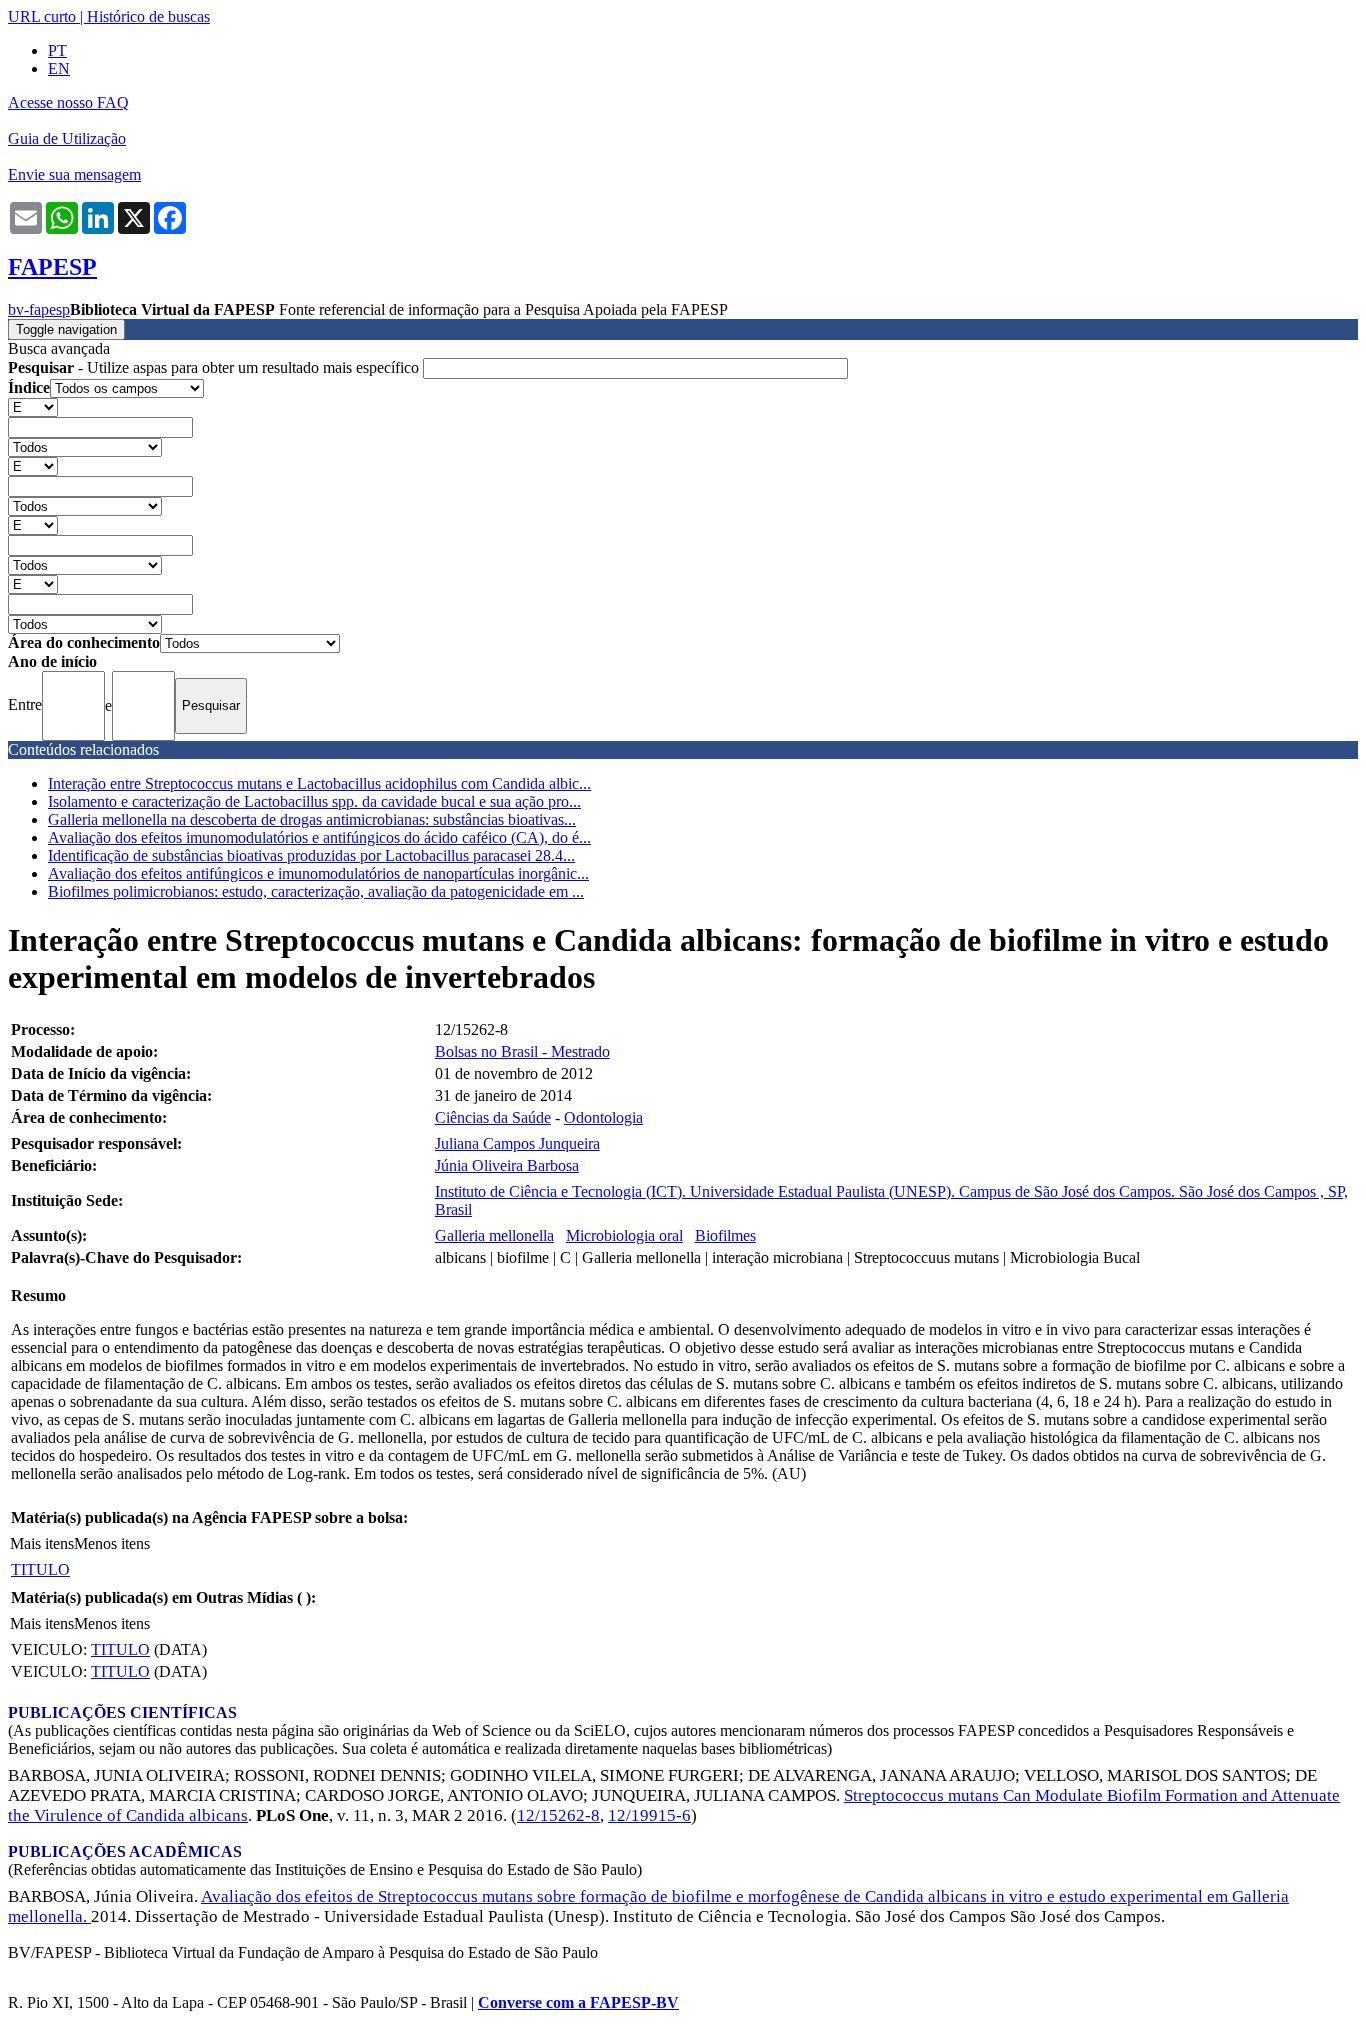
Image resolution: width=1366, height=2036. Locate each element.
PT (57, 50)
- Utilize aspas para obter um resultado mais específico (215, 367)
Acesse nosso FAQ (68, 102)
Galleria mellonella (494, 1235)
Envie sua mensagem (74, 174)
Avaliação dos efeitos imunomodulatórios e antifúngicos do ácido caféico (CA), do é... (319, 837)
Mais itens (42, 1543)
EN (59, 68)
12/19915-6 (649, 1815)
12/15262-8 (558, 1815)
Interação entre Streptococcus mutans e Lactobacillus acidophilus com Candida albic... (319, 783)
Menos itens (112, 1543)
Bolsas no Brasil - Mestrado (522, 1051)
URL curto (42, 16)
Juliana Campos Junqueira (517, 1143)
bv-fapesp (39, 309)
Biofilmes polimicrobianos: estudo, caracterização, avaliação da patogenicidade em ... (316, 891)
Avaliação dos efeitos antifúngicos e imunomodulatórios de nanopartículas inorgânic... (318, 873)
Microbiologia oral (624, 1235)
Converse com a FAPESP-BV (578, 2002)
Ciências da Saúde (493, 1117)
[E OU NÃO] (33, 406)
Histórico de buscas (148, 16)
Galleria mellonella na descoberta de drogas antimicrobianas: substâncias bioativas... (312, 819)
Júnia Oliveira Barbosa (507, 1165)
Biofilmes (725, 1235)
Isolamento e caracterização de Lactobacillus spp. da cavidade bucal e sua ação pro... (314, 801)
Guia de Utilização (67, 138)
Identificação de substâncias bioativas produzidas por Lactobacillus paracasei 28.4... (311, 855)
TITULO (40, 1569)
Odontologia (603, 1117)
